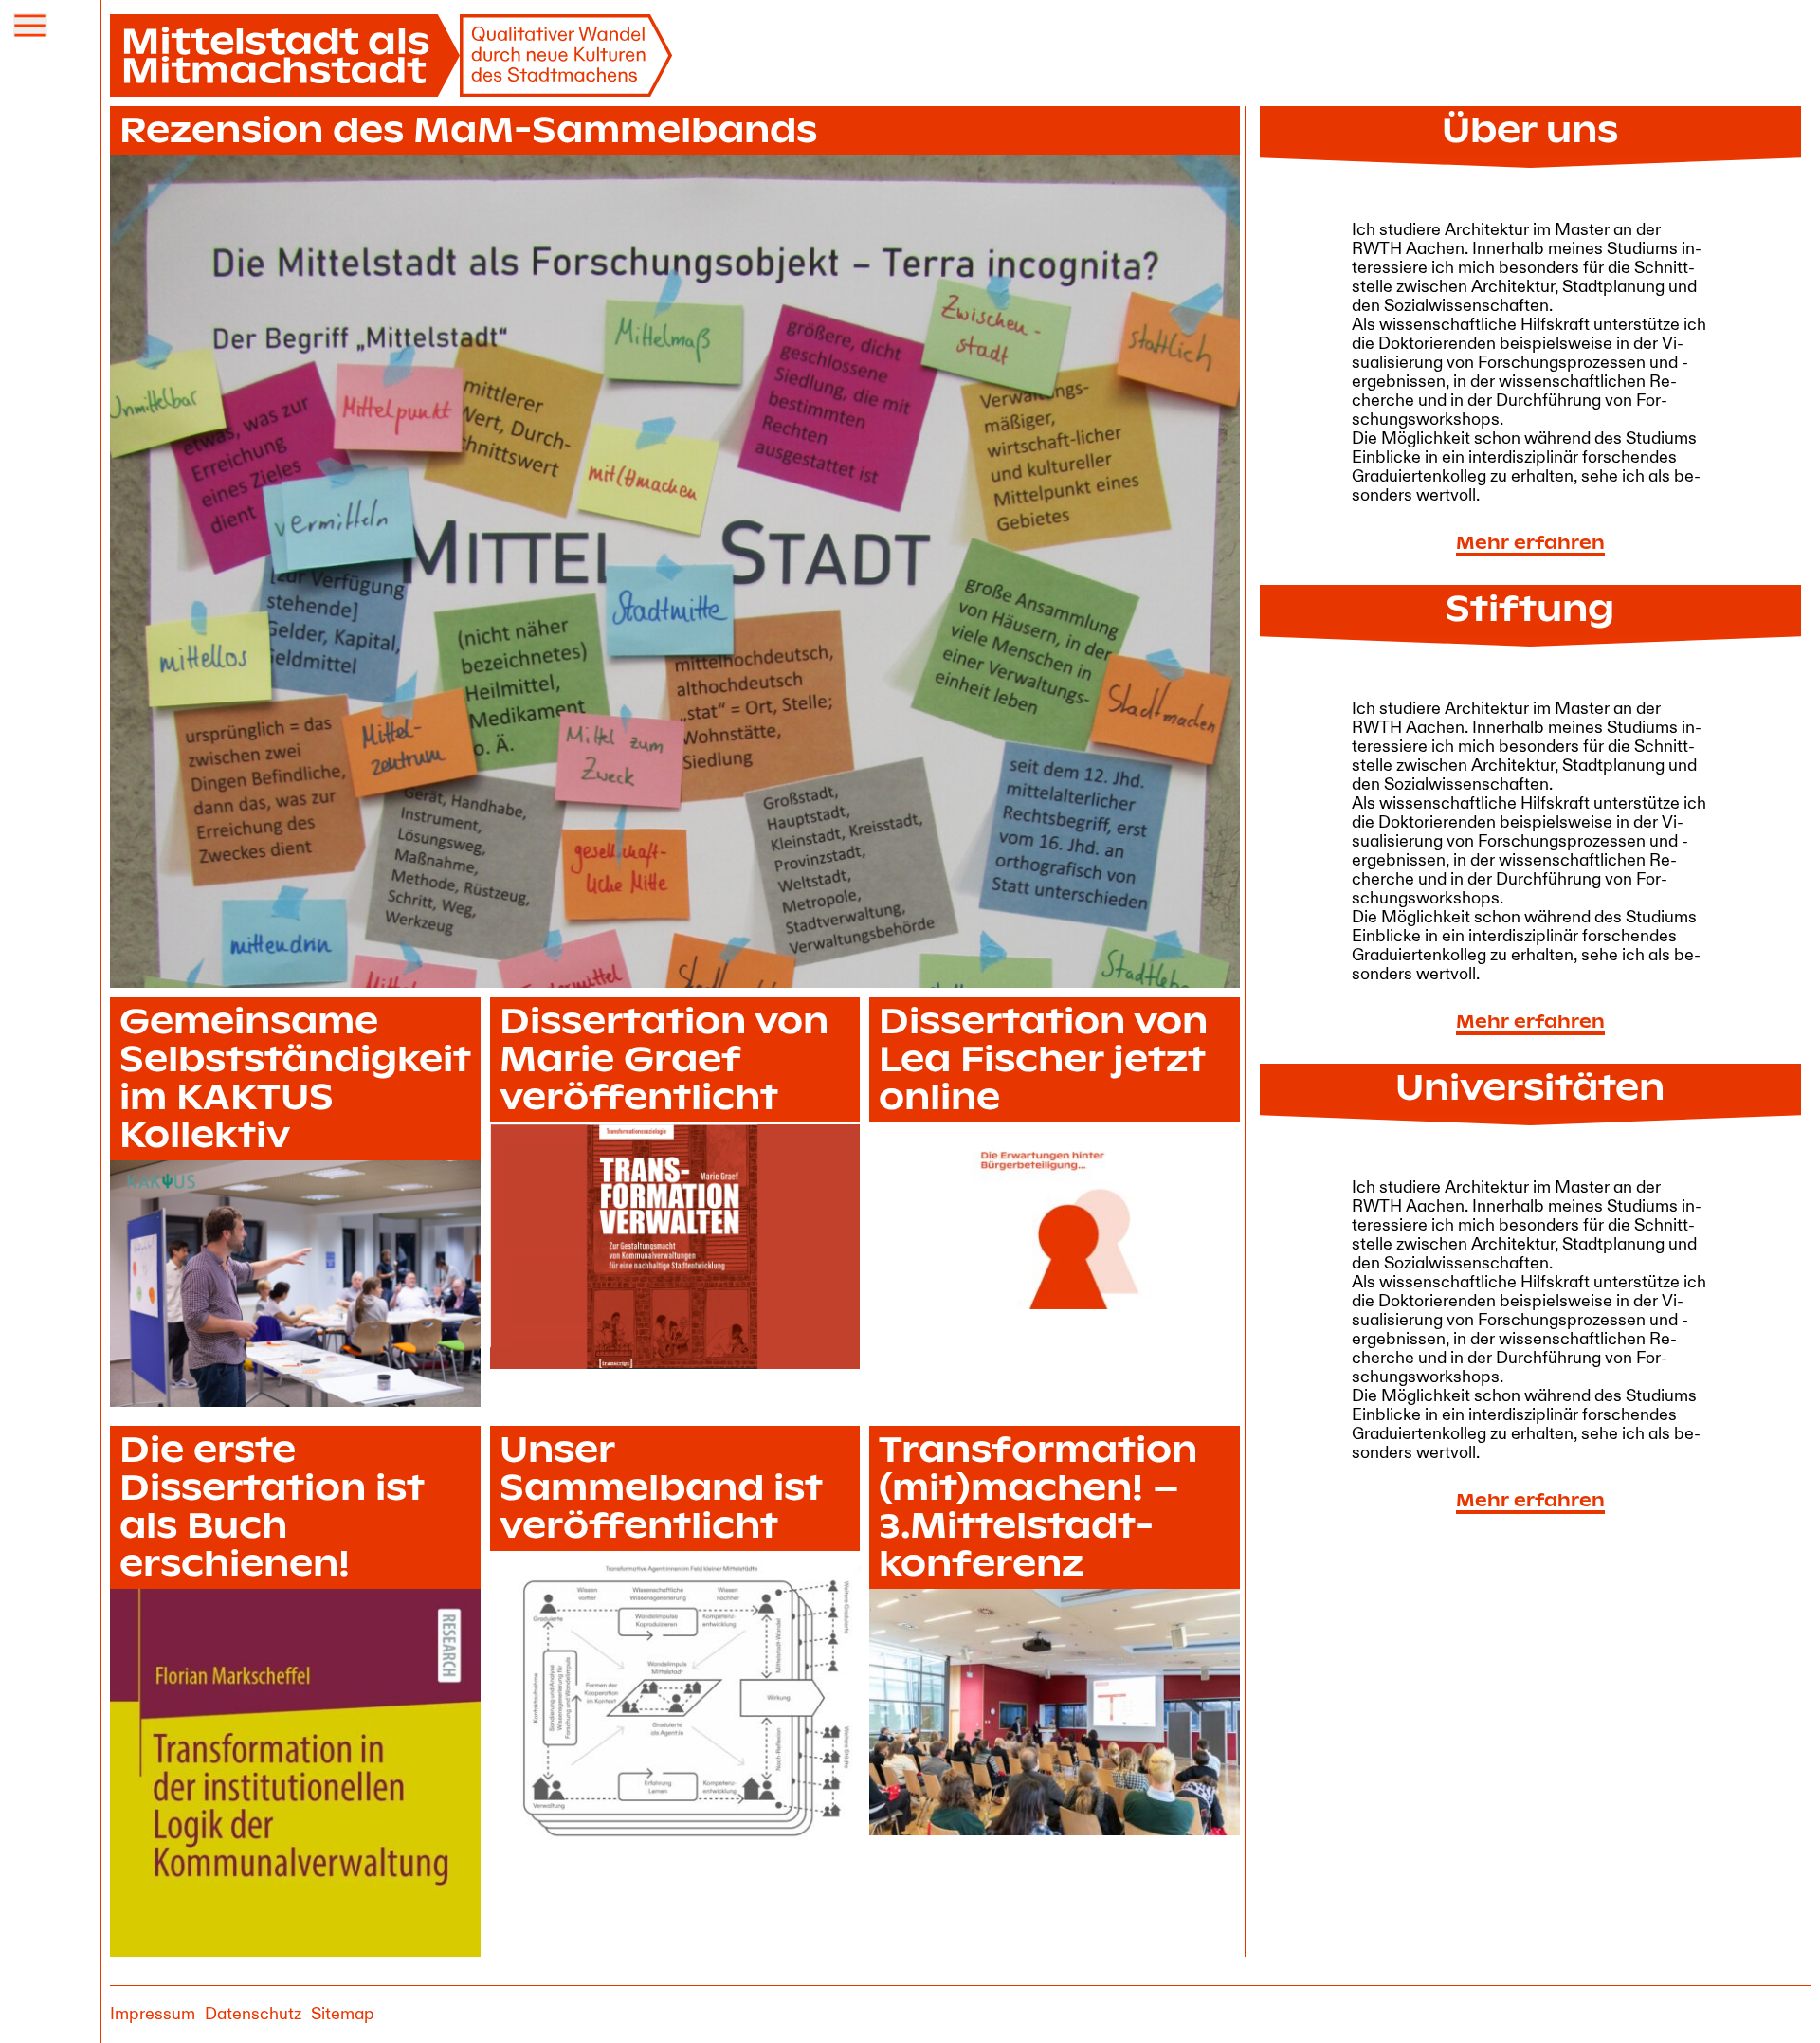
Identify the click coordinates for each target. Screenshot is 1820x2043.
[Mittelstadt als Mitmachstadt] (391, 55)
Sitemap (343, 2014)
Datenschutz (253, 2014)
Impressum (153, 2014)
